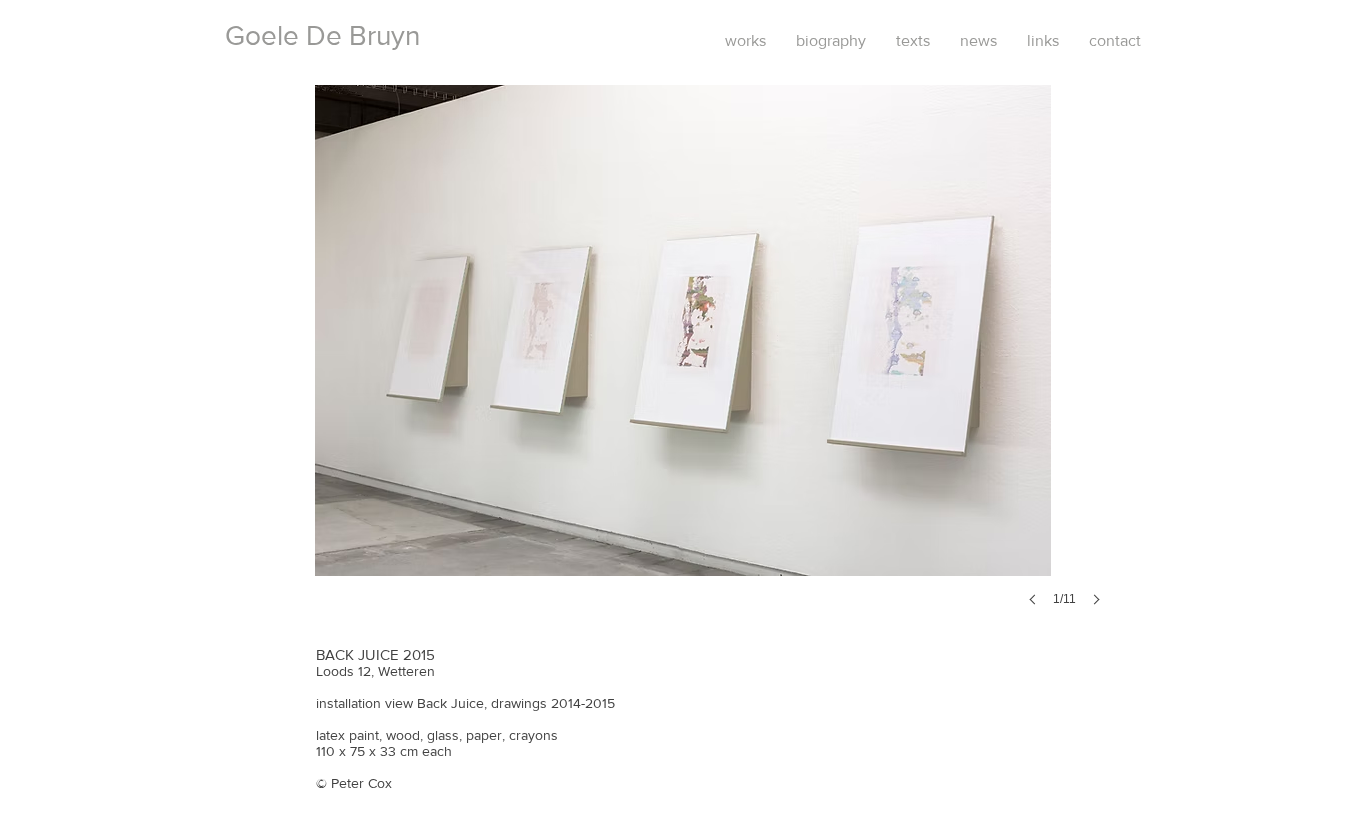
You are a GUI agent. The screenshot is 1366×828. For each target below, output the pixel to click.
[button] (682, 365)
